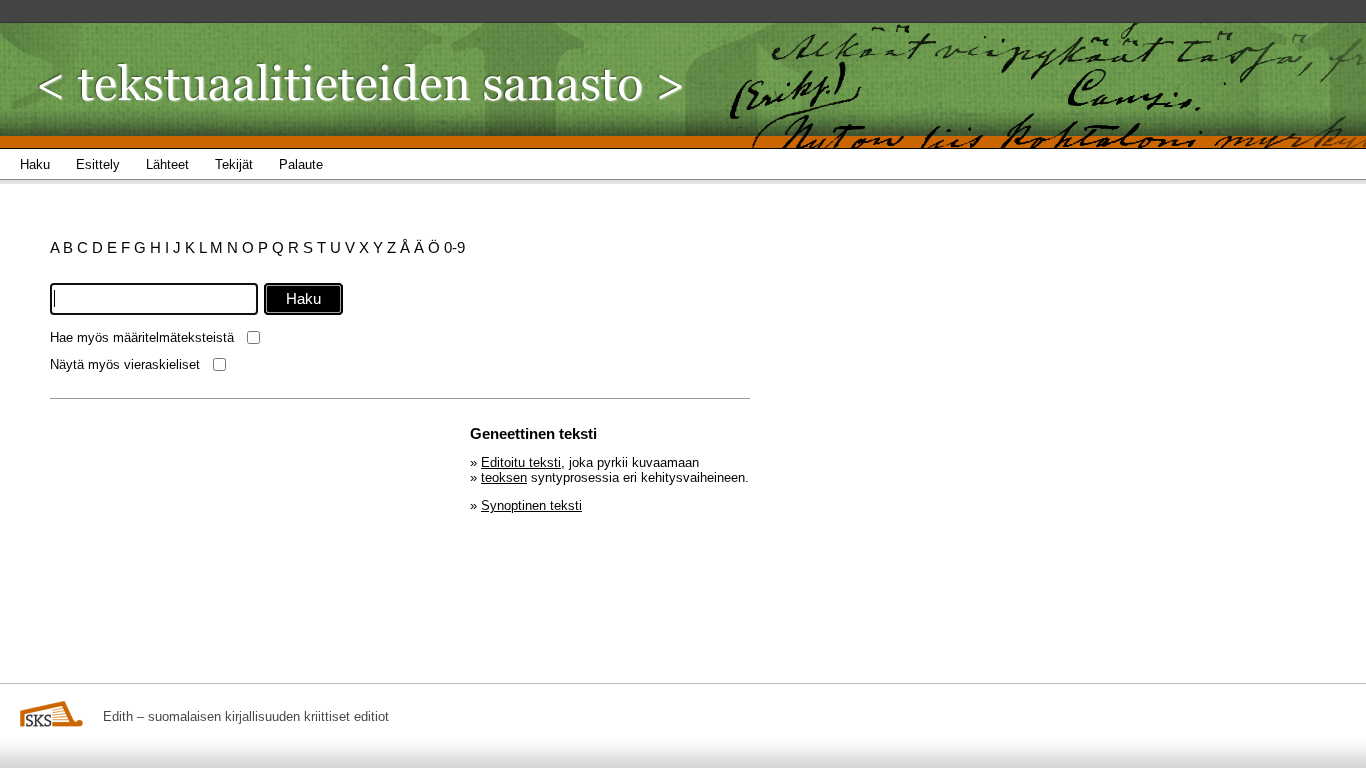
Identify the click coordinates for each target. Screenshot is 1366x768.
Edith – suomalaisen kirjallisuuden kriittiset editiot (246, 716)
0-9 (454, 247)
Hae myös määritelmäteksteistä (142, 337)
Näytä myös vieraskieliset (125, 364)
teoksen (504, 477)
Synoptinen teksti (531, 505)
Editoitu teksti (521, 462)
